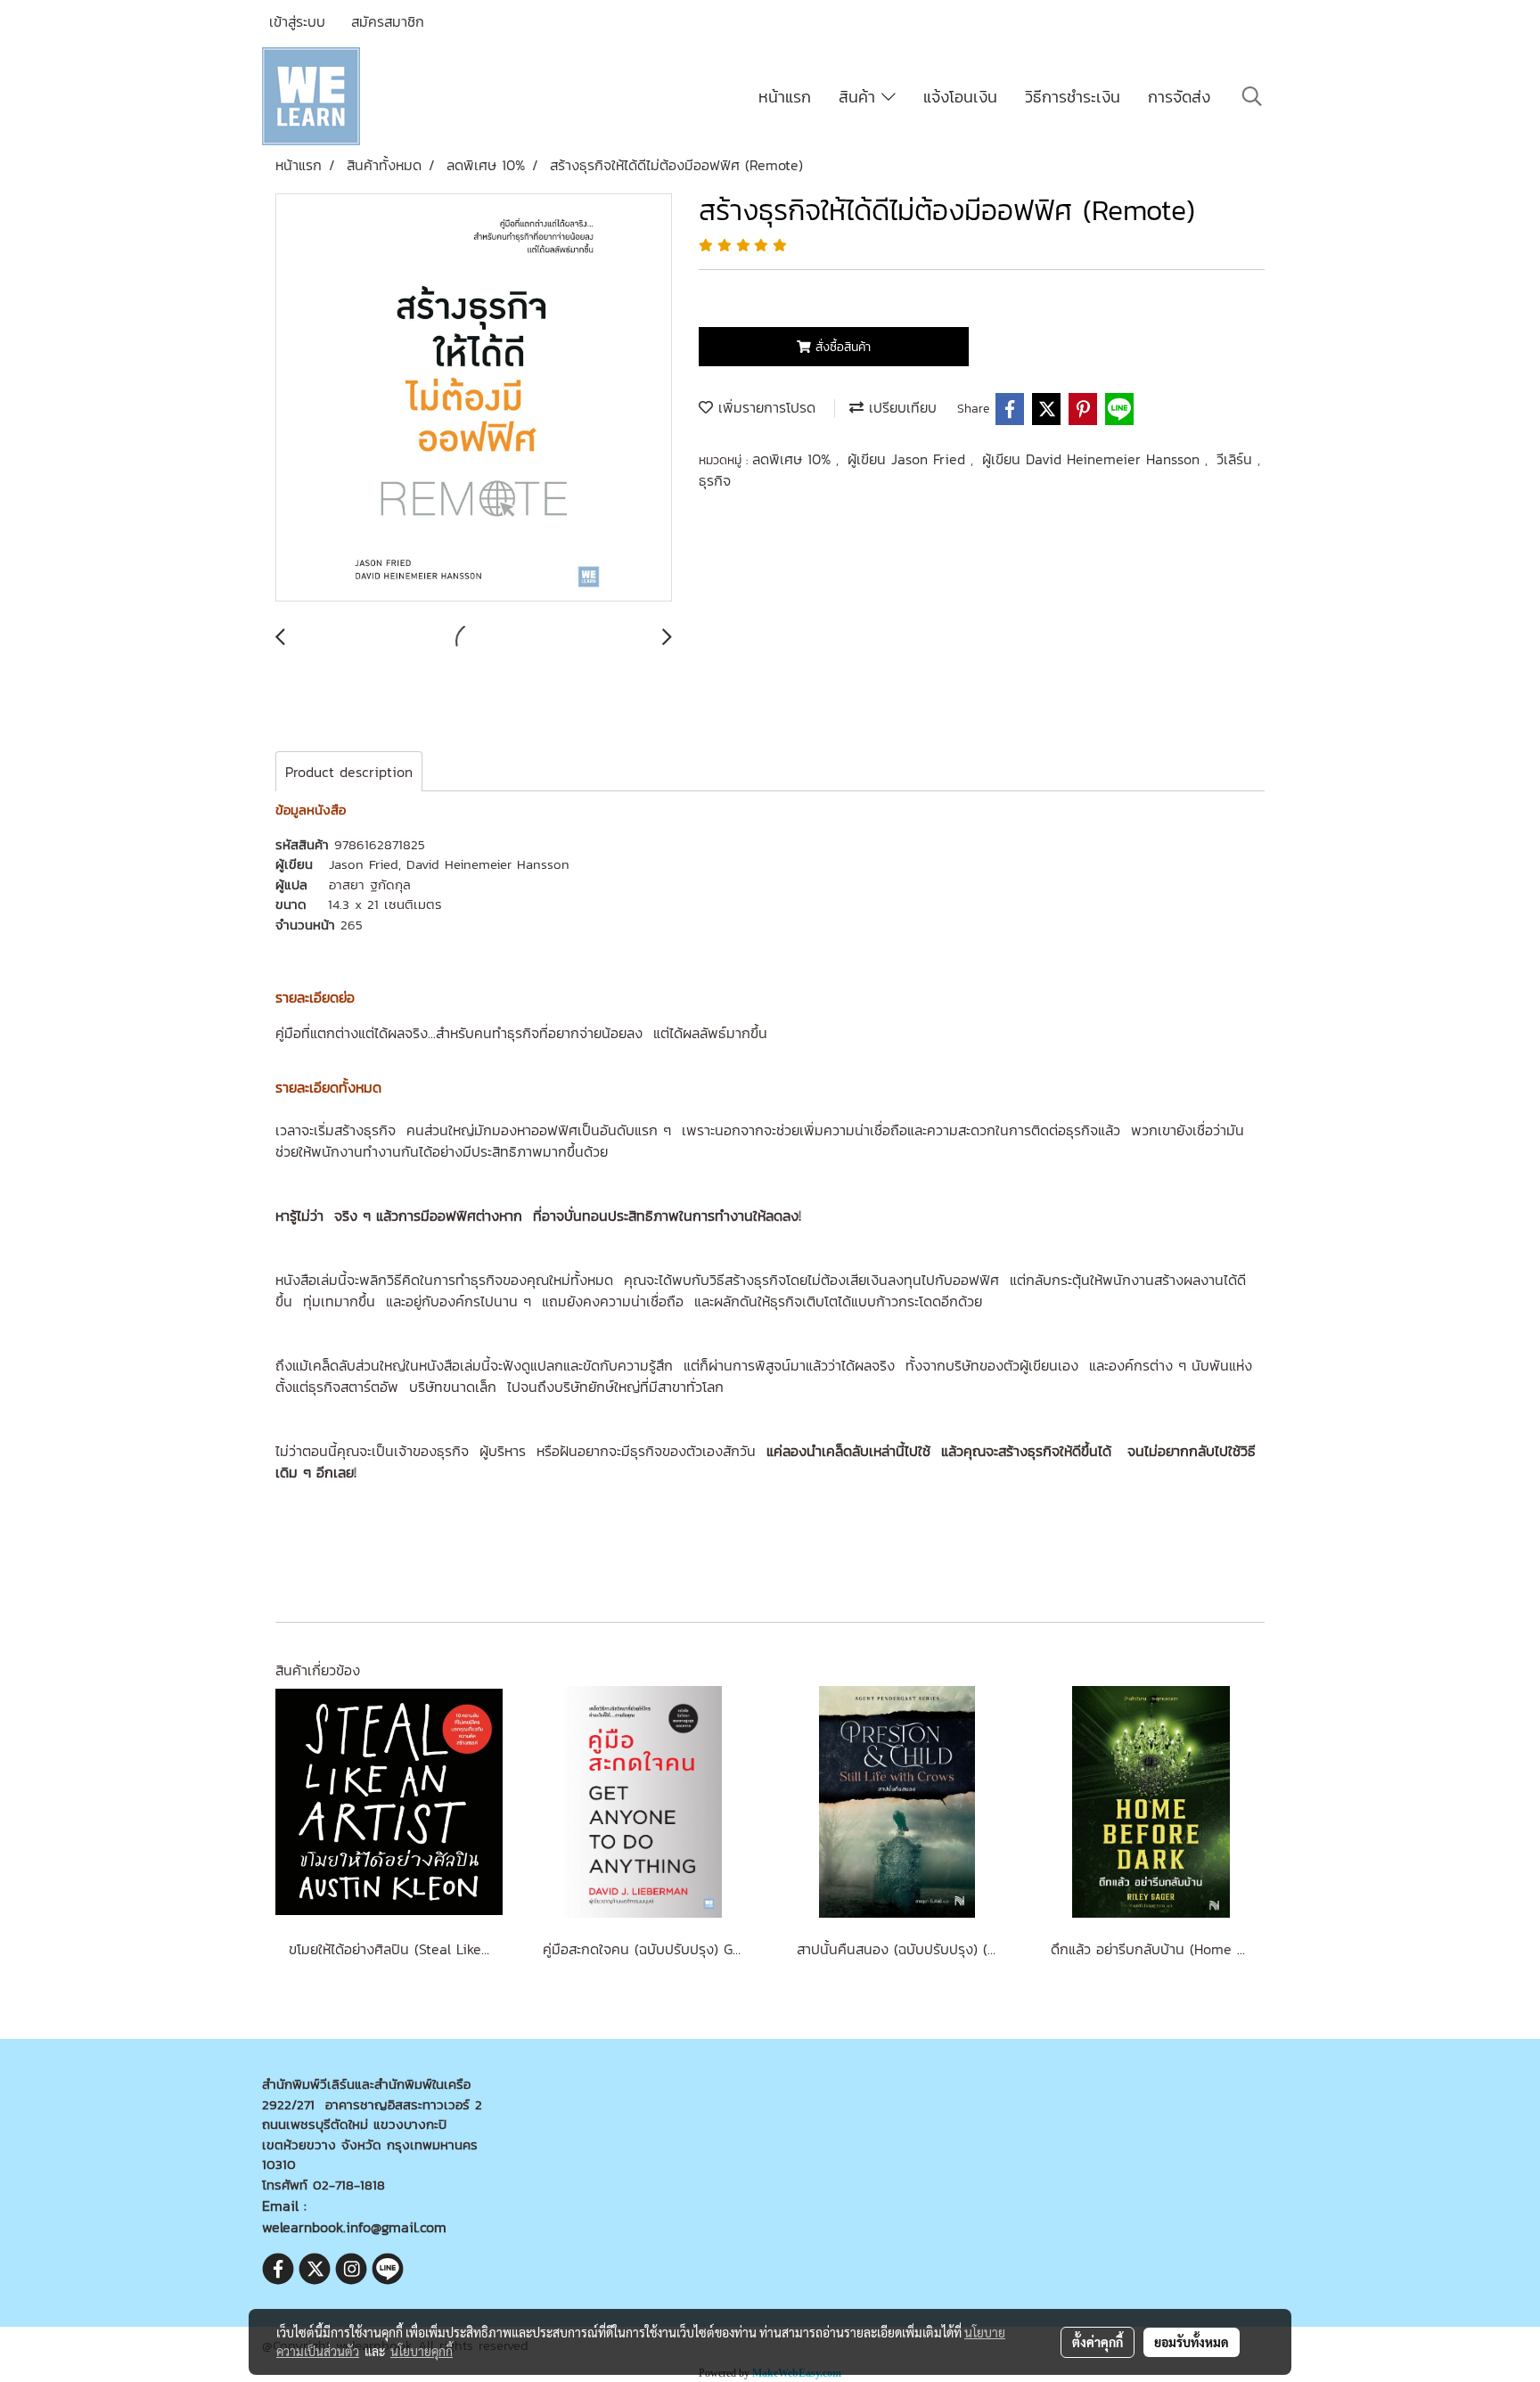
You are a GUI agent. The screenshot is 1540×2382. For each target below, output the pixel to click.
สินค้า (860, 97)
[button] (1252, 96)
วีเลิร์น (1237, 459)
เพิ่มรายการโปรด (764, 407)
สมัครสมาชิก (388, 21)
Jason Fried (364, 864)
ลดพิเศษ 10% (794, 459)
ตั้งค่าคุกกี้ (1098, 2342)
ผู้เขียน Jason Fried (909, 459)
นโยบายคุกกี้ (422, 2351)
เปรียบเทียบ (900, 407)
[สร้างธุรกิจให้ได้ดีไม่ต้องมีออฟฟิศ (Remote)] (474, 398)
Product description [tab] (349, 772)
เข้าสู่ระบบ (297, 21)
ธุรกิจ (715, 480)
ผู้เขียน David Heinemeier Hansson (1094, 459)
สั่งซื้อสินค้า (841, 347)
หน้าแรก (785, 97)
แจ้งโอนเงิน (960, 97)
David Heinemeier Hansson (488, 864)
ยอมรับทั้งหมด (1192, 2342)
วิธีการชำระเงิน (1073, 97)
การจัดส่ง (1179, 97)
